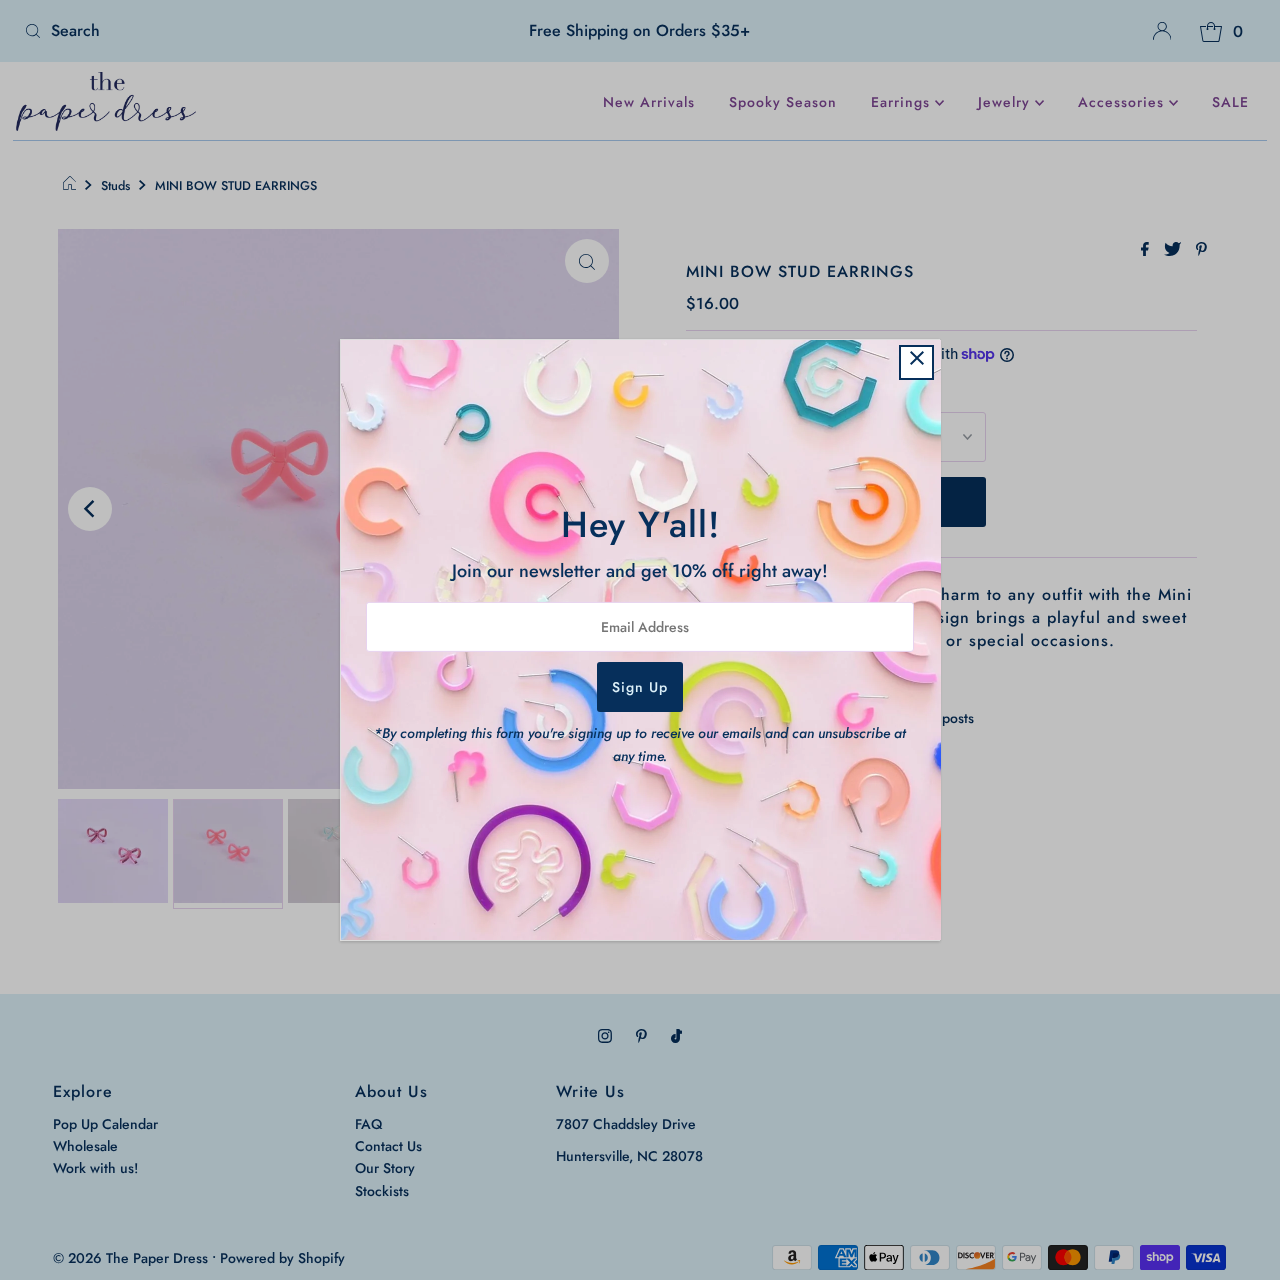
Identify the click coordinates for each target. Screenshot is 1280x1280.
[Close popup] (916, 362)
